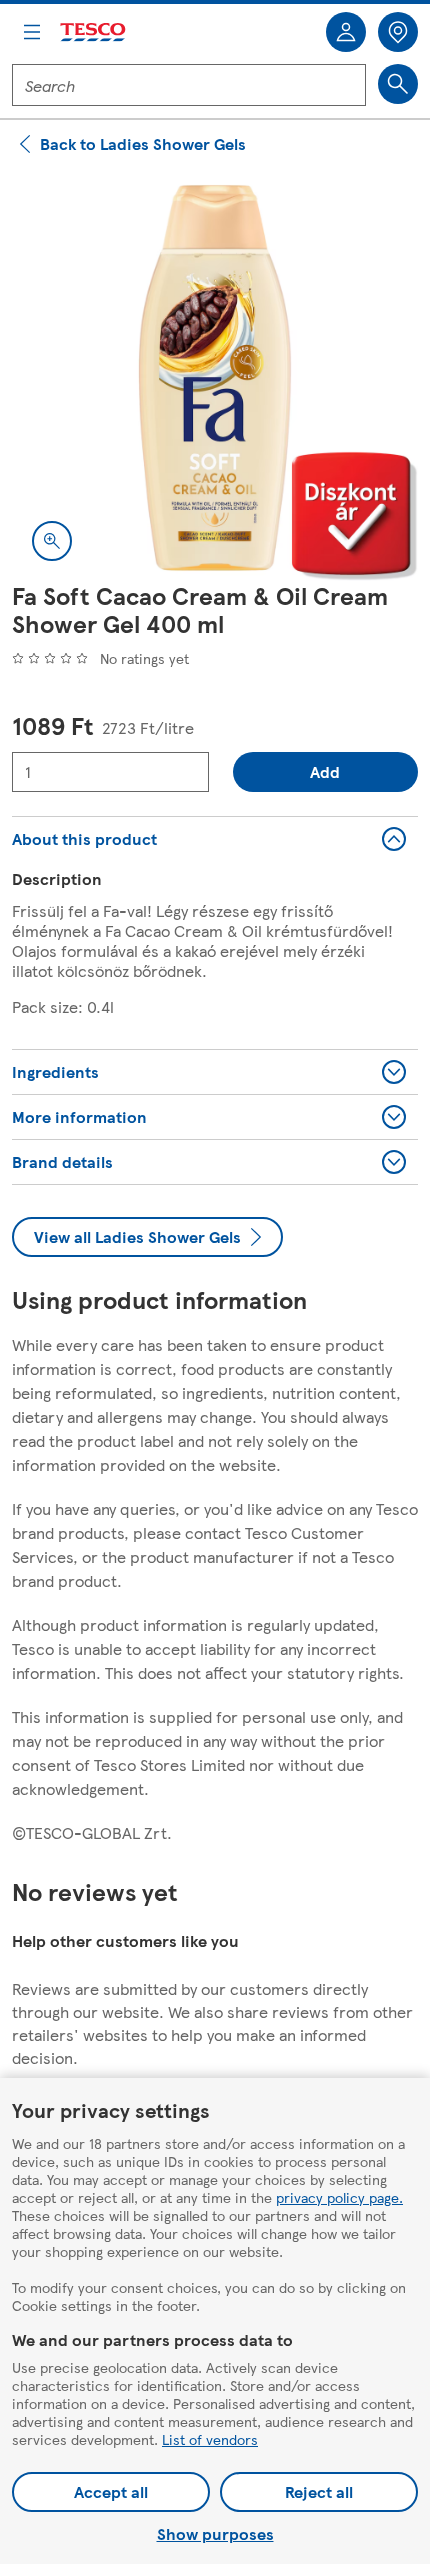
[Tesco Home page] (94, 32)
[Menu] (32, 32)
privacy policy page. (339, 2197)
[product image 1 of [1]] (215, 378)
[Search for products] (398, 84)
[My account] (346, 32)
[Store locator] (398, 32)
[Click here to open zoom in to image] (52, 541)
